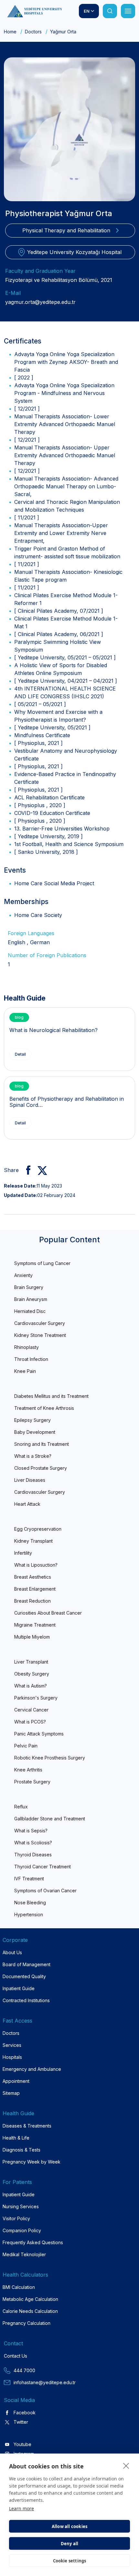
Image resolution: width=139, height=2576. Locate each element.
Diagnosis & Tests (21, 2150)
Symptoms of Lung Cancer (42, 1263)
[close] (126, 2466)
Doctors (33, 32)
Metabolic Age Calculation (30, 2299)
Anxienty (23, 1275)
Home (10, 32)
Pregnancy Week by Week (32, 2162)
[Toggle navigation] (128, 11)
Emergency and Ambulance (32, 2069)
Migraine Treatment (35, 1625)
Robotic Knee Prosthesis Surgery (50, 1758)
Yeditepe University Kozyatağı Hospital (74, 252)
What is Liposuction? (36, 1565)
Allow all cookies (69, 2526)
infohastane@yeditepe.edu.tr (45, 2382)
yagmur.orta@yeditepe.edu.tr (40, 302)
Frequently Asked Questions (33, 2242)
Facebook (25, 2413)
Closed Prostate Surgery (41, 1468)
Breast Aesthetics (33, 1577)
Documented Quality (24, 1976)
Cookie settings (70, 2561)
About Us (12, 1952)
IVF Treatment (29, 1879)
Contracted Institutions (26, 2000)
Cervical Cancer (31, 1710)
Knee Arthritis (28, 1770)
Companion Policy (22, 2230)
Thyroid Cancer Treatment (43, 1867)
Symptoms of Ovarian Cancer (45, 1891)
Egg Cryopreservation (38, 1529)
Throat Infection (31, 1359)
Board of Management (27, 1964)
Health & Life (16, 2138)
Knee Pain (25, 1371)
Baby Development (35, 1432)
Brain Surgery (29, 1287)
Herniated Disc (30, 1311)
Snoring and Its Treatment (42, 1444)
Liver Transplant (31, 1662)
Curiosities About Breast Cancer (48, 1613)
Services (12, 2045)
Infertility (23, 1553)
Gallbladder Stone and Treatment (50, 1819)
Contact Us (16, 2356)
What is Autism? (31, 1686)
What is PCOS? (30, 1722)
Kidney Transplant (33, 1541)
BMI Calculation (19, 2287)
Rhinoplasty (27, 1347)
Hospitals (12, 2057)
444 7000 (24, 2370)
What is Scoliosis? (33, 1843)
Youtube (22, 2444)
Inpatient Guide (19, 1988)
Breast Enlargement (35, 1589)
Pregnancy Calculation (27, 2323)
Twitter (21, 2422)
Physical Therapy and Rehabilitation (66, 230)
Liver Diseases (30, 1480)
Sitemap (11, 2093)
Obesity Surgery (32, 1674)
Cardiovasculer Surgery (40, 1323)
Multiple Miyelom (32, 1637)
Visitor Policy (16, 2218)
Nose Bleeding (30, 1903)
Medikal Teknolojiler (24, 2254)
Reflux (21, 1807)
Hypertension (29, 1915)
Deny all (70, 2544)
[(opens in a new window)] (26, 1170)
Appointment (16, 2081)
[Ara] (110, 11)
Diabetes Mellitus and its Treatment (51, 1396)
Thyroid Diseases (33, 1855)
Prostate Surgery (32, 1782)
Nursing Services (21, 2206)
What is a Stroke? (33, 1456)
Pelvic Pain (26, 1746)
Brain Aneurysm (31, 1299)
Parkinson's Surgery (36, 1698)
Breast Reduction (32, 1601)
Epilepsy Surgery (32, 1420)
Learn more (21, 2508)
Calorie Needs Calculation (30, 2311)
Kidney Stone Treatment (40, 1335)
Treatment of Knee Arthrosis (44, 1408)
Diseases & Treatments (27, 2126)
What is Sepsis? (31, 1831)
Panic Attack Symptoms (39, 1734)
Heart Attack (27, 1504)
